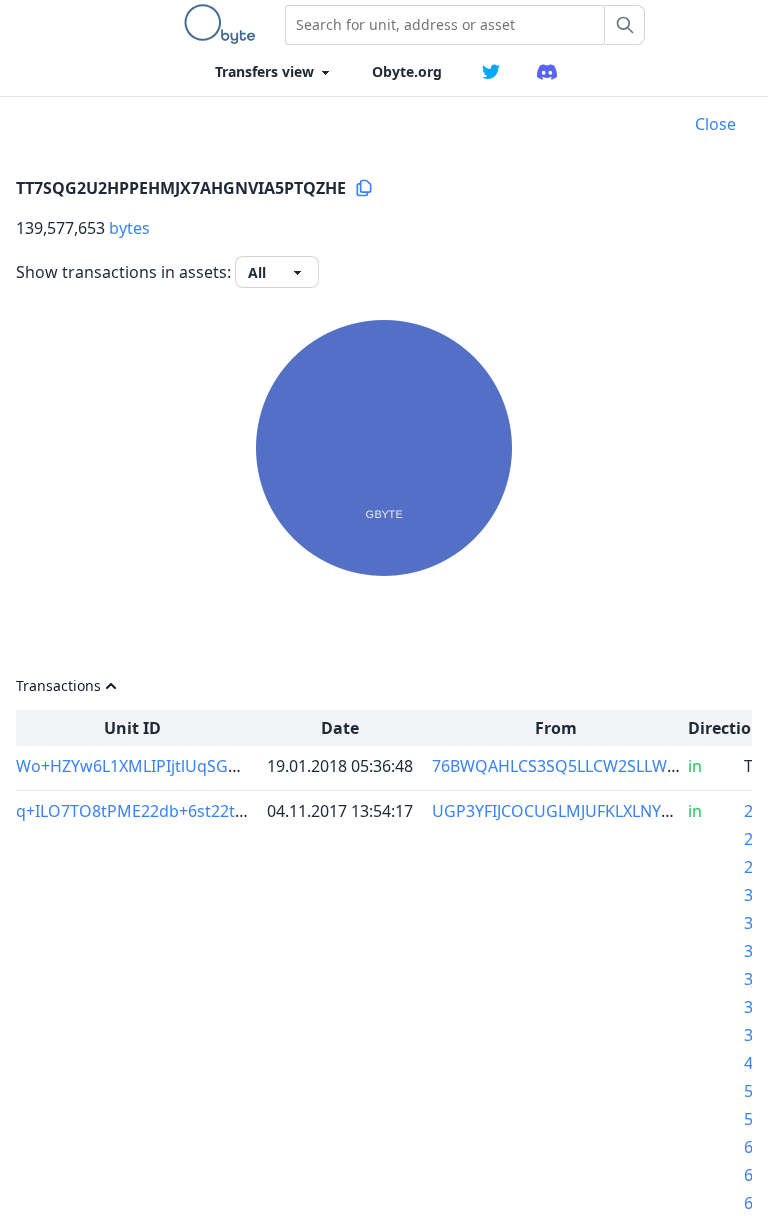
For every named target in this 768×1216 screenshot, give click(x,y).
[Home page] (224, 24)
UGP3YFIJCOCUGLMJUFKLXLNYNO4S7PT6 (586, 811)
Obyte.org (407, 71)
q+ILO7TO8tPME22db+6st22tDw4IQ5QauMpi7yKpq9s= (223, 811)
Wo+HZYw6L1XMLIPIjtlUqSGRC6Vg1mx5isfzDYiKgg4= (216, 766)
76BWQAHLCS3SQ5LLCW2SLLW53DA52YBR (593, 766)
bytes (129, 228)
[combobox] (445, 25)
